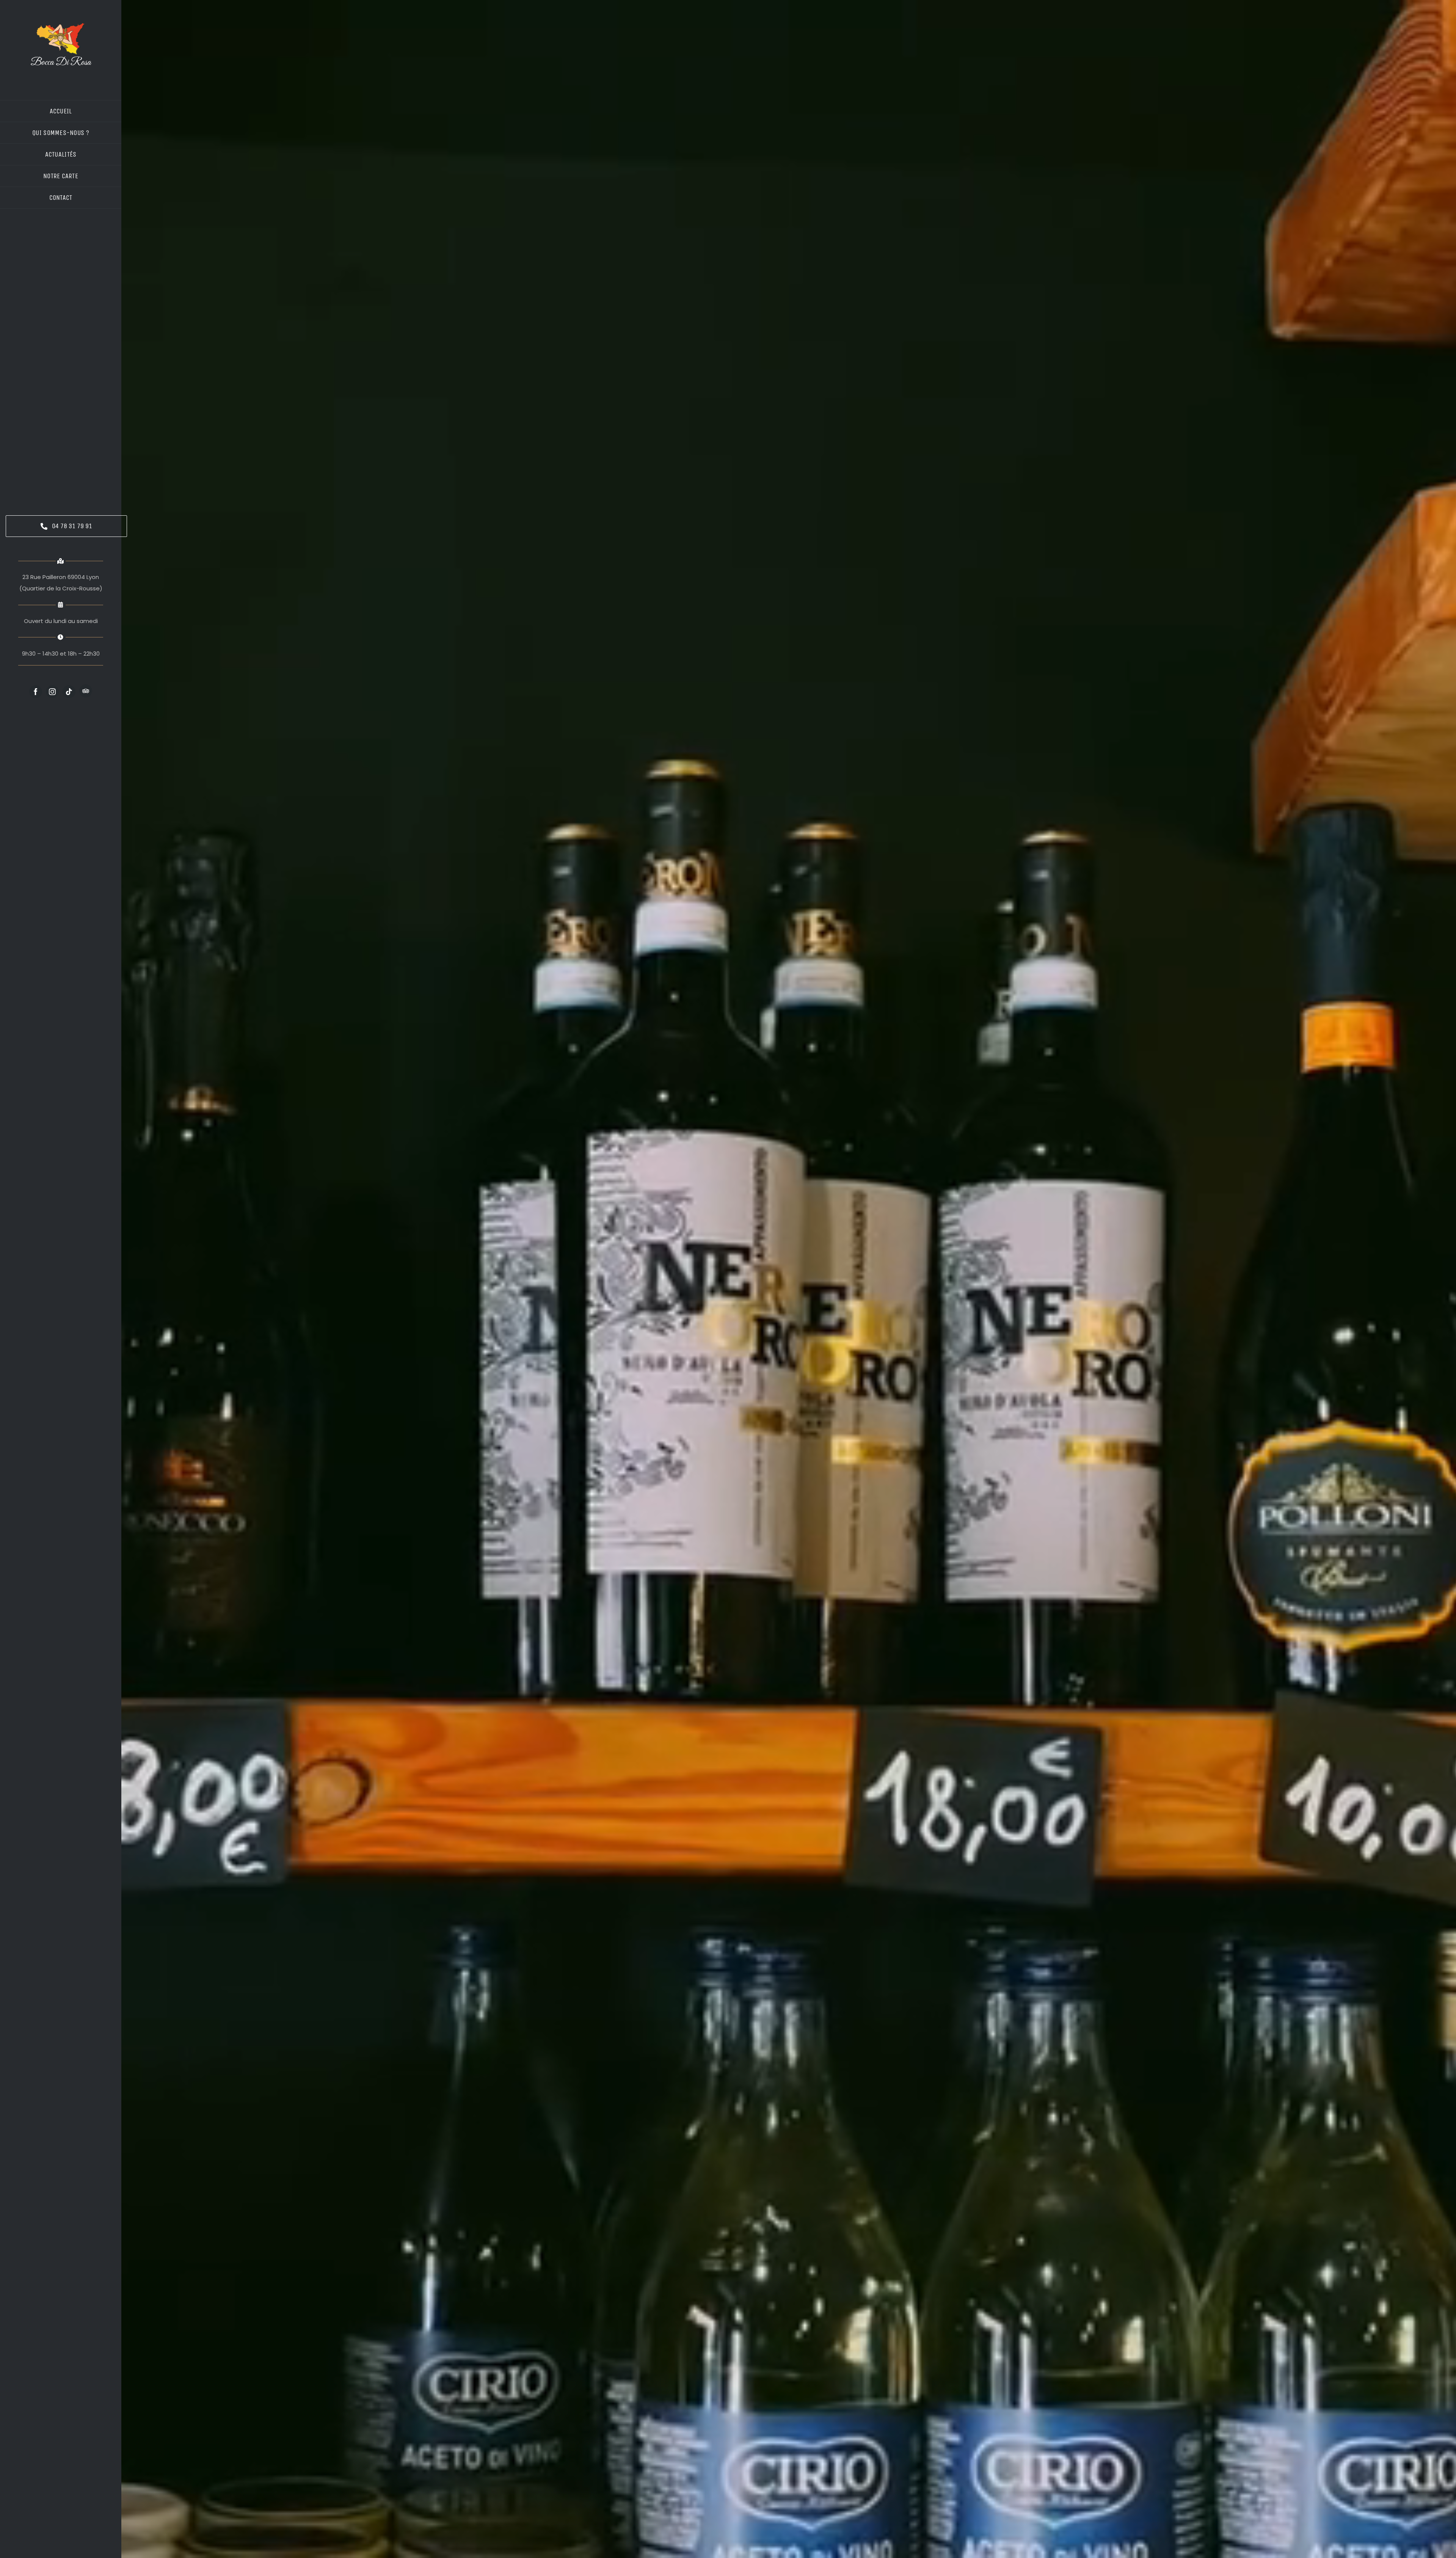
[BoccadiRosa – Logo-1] (61, 26)
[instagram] (52, 692)
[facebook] (36, 692)
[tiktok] (69, 692)
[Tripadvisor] (86, 691)
